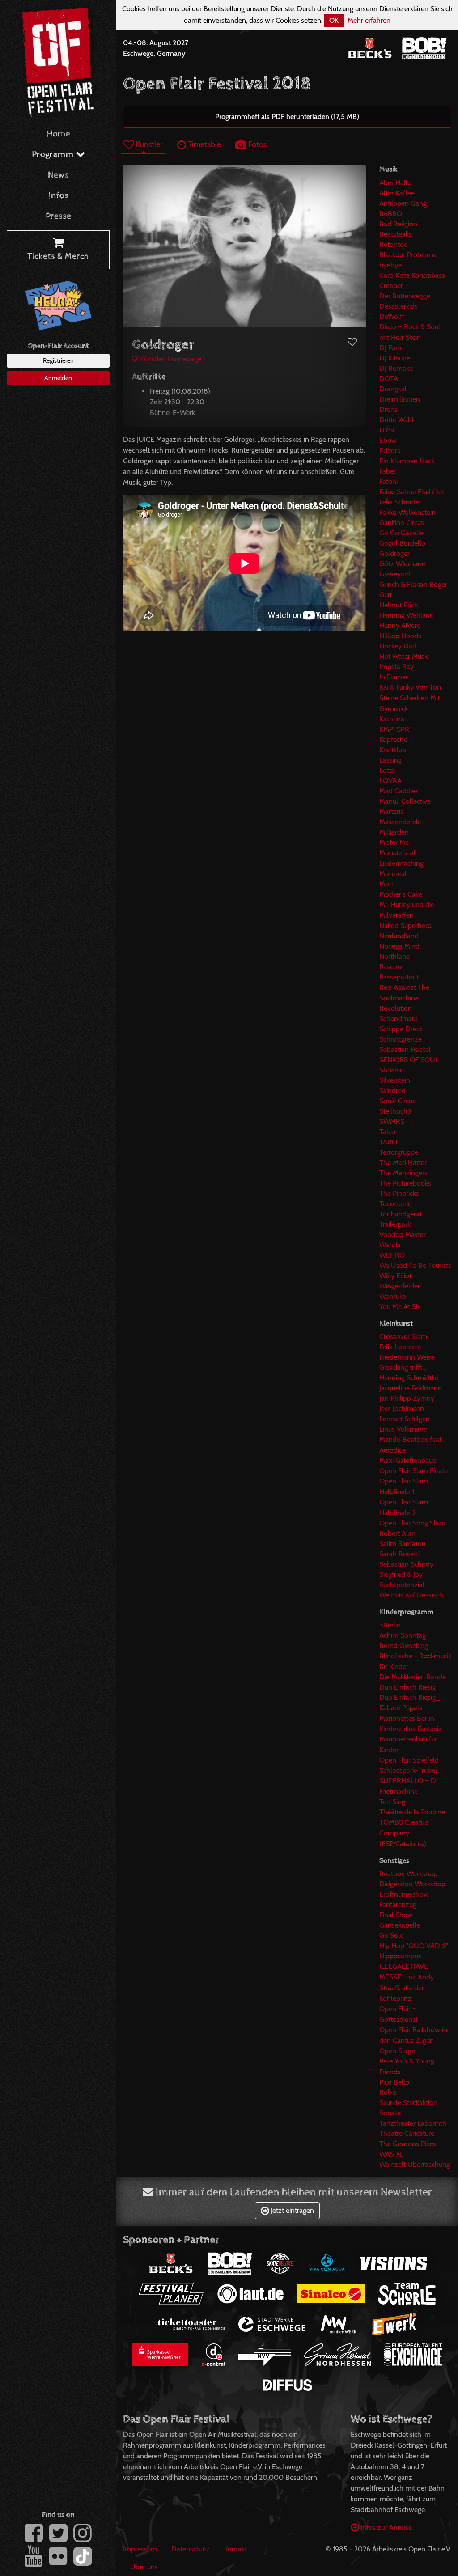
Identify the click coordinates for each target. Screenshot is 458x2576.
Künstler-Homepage (170, 359)
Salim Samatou (402, 1544)
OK (334, 20)
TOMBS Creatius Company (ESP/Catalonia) (404, 1833)
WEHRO (392, 1255)
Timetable (204, 144)
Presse (58, 216)
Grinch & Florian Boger (413, 584)
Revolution (396, 1008)
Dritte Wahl (397, 420)
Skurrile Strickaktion (408, 2103)
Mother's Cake (401, 894)
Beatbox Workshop (408, 1874)
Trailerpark (395, 1224)
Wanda (390, 1245)
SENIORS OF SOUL (409, 1060)
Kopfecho (394, 739)
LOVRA (390, 781)
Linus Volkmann (403, 1429)
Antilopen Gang (403, 203)
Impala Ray (397, 667)
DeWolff (392, 316)
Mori (386, 884)
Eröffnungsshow (404, 1894)
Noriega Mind (399, 946)
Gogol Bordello (402, 543)
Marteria (392, 811)
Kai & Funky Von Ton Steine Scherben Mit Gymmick (410, 698)
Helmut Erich (399, 605)
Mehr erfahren (369, 20)
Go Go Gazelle (401, 533)
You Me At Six (400, 1307)
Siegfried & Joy (401, 1574)
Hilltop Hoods (400, 636)
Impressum (140, 2549)
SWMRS (392, 1121)
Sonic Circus (397, 1101)
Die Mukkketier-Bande (413, 1677)
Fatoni (388, 481)
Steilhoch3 (395, 1111)
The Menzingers (403, 1173)
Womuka (393, 1296)
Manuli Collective (405, 801)
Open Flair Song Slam (412, 1523)
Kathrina (392, 719)
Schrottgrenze (401, 1039)
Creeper (391, 286)
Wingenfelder (400, 1286)
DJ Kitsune (395, 358)
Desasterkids (399, 306)
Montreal (393, 874)
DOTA (389, 379)
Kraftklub (393, 750)
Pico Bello (394, 2082)
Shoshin (392, 1070)
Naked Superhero (405, 926)
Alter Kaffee (397, 193)
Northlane (394, 956)
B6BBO (391, 214)
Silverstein (395, 1080)
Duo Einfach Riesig (407, 1687)
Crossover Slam (403, 1337)
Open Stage (397, 2051)
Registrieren (58, 360)
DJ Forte (391, 348)
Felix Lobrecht (400, 1347)
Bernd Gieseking (404, 1646)
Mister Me (394, 842)
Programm (54, 155)
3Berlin (390, 1625)
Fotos (257, 144)
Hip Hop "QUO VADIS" (414, 1946)
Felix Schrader (400, 502)
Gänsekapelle (400, 1925)
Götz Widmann (403, 564)
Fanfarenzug (398, 1904)
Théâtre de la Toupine (412, 1812)
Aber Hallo (395, 183)
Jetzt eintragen (291, 2210)
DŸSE (388, 430)
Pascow (391, 967)
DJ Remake (396, 368)
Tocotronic (395, 1204)
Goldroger (394, 553)
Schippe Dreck (401, 1029)
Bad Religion (398, 224)
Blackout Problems (408, 255)
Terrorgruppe (399, 1152)
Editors (390, 451)
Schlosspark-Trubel (408, 1770)
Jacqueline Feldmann (411, 1388)
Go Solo (392, 1935)
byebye (390, 265)
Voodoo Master (403, 1235)
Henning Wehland (407, 615)
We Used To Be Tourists (415, 1265)
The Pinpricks (399, 1193)
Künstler (148, 144)
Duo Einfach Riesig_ (409, 1697)
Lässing (390, 760)
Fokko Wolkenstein (407, 512)
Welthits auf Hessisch (411, 1595)
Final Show (396, 1915)
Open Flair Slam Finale (413, 1471)
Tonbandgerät (401, 1214)
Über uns (144, 2567)
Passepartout (399, 977)
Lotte (387, 770)
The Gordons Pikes (408, 2144)
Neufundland (399, 936)
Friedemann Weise (407, 1357)
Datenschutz (191, 2549)
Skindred (392, 1091)
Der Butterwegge (405, 296)
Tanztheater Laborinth (413, 2123)
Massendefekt (400, 822)
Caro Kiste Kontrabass (412, 275)
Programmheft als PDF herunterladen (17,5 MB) (287, 117)
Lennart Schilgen (405, 1419)
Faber (388, 471)
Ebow (388, 440)
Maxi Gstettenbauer (409, 1460)
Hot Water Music (404, 656)
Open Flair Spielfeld (409, 1760)
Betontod (394, 244)
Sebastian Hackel (405, 1049)
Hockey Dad (398, 646)
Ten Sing (392, 1802)
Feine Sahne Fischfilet (412, 492)
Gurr (386, 595)
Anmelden (58, 378)
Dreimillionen (400, 399)
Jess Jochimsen (402, 1409)
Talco (387, 1132)
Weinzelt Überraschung (415, 2164)
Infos (58, 196)
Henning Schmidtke (409, 1378)
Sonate (390, 2113)
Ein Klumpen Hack (407, 461)
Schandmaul (398, 1019)
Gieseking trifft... (403, 1367)
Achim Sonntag (403, 1635)
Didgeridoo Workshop (412, 1884)
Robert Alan (397, 1533)
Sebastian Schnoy (406, 1564)
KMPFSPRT (396, 729)
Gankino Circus (402, 523)
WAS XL (391, 2154)
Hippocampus (400, 1956)
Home (58, 134)
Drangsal (393, 389)
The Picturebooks (405, 1183)
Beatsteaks (396, 234)
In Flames (394, 677)
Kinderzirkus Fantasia (411, 1729)
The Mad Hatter (403, 1163)
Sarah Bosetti (399, 1554)
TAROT (390, 1142)
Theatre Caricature (407, 2133)
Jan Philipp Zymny (407, 1398)
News (58, 175)
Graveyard (395, 574)
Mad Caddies (399, 791)
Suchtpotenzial (402, 1585)
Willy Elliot (395, 1276)
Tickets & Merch (58, 256)
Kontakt (235, 2549)
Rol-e (388, 2092)
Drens (388, 409)
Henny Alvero (400, 625)
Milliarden (394, 832)
